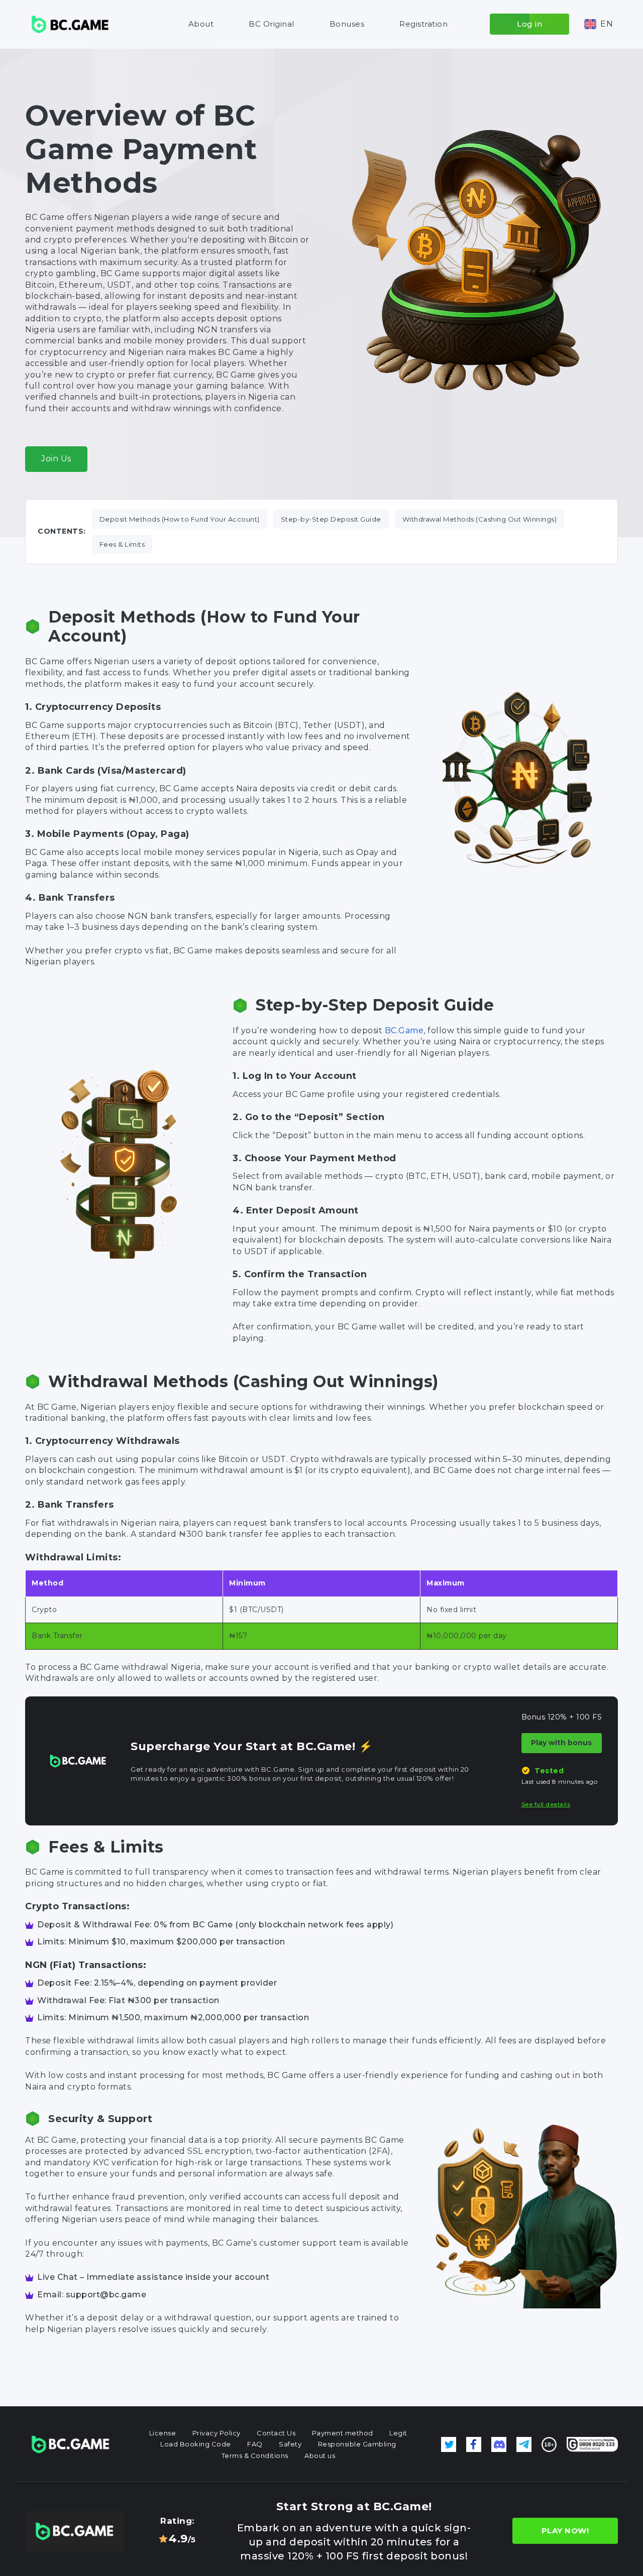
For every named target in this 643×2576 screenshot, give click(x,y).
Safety (290, 2444)
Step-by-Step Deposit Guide (331, 519)
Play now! (565, 2531)
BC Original (272, 24)
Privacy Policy (217, 2433)
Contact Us (276, 2433)
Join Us (56, 459)
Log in (529, 24)
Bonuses (347, 24)
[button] (599, 24)
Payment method (343, 2433)
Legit (398, 2433)
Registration (423, 24)
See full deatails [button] (546, 1804)
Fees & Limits (122, 544)
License (163, 2433)
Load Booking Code (196, 2444)
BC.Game (404, 1030)
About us (320, 2456)
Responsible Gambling (357, 2444)
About (201, 24)
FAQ (255, 2444)
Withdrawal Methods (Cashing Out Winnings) (480, 519)
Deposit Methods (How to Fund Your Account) (180, 519)
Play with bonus (561, 1743)
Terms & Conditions (255, 2456)
